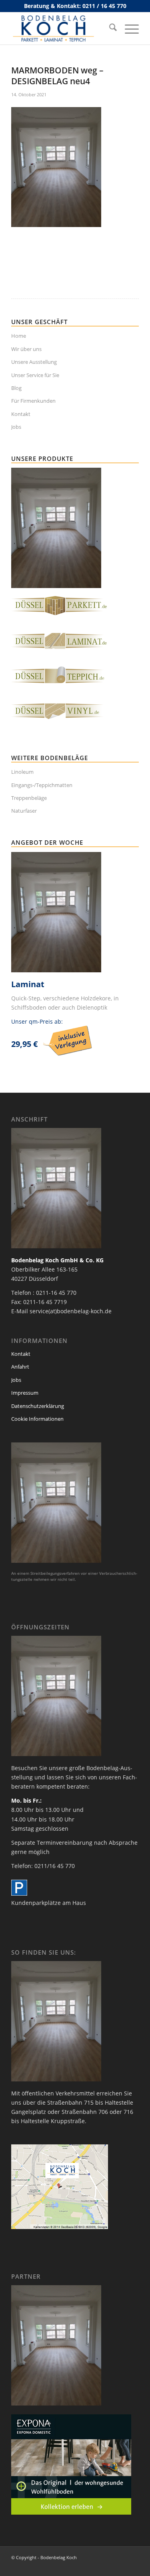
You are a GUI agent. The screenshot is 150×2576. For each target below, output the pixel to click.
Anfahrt (20, 1367)
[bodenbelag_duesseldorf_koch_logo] (62, 28)
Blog (16, 388)
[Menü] (128, 28)
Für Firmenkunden (33, 401)
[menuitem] (109, 28)
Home (19, 336)
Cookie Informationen (37, 1419)
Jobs (16, 427)
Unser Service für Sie (35, 375)
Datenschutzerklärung (38, 1406)
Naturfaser (24, 811)
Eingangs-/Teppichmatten (42, 785)
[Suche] (109, 28)
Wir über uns (26, 349)
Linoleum (22, 772)
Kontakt (21, 414)
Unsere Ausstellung (34, 362)
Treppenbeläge (29, 798)
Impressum (25, 1393)
